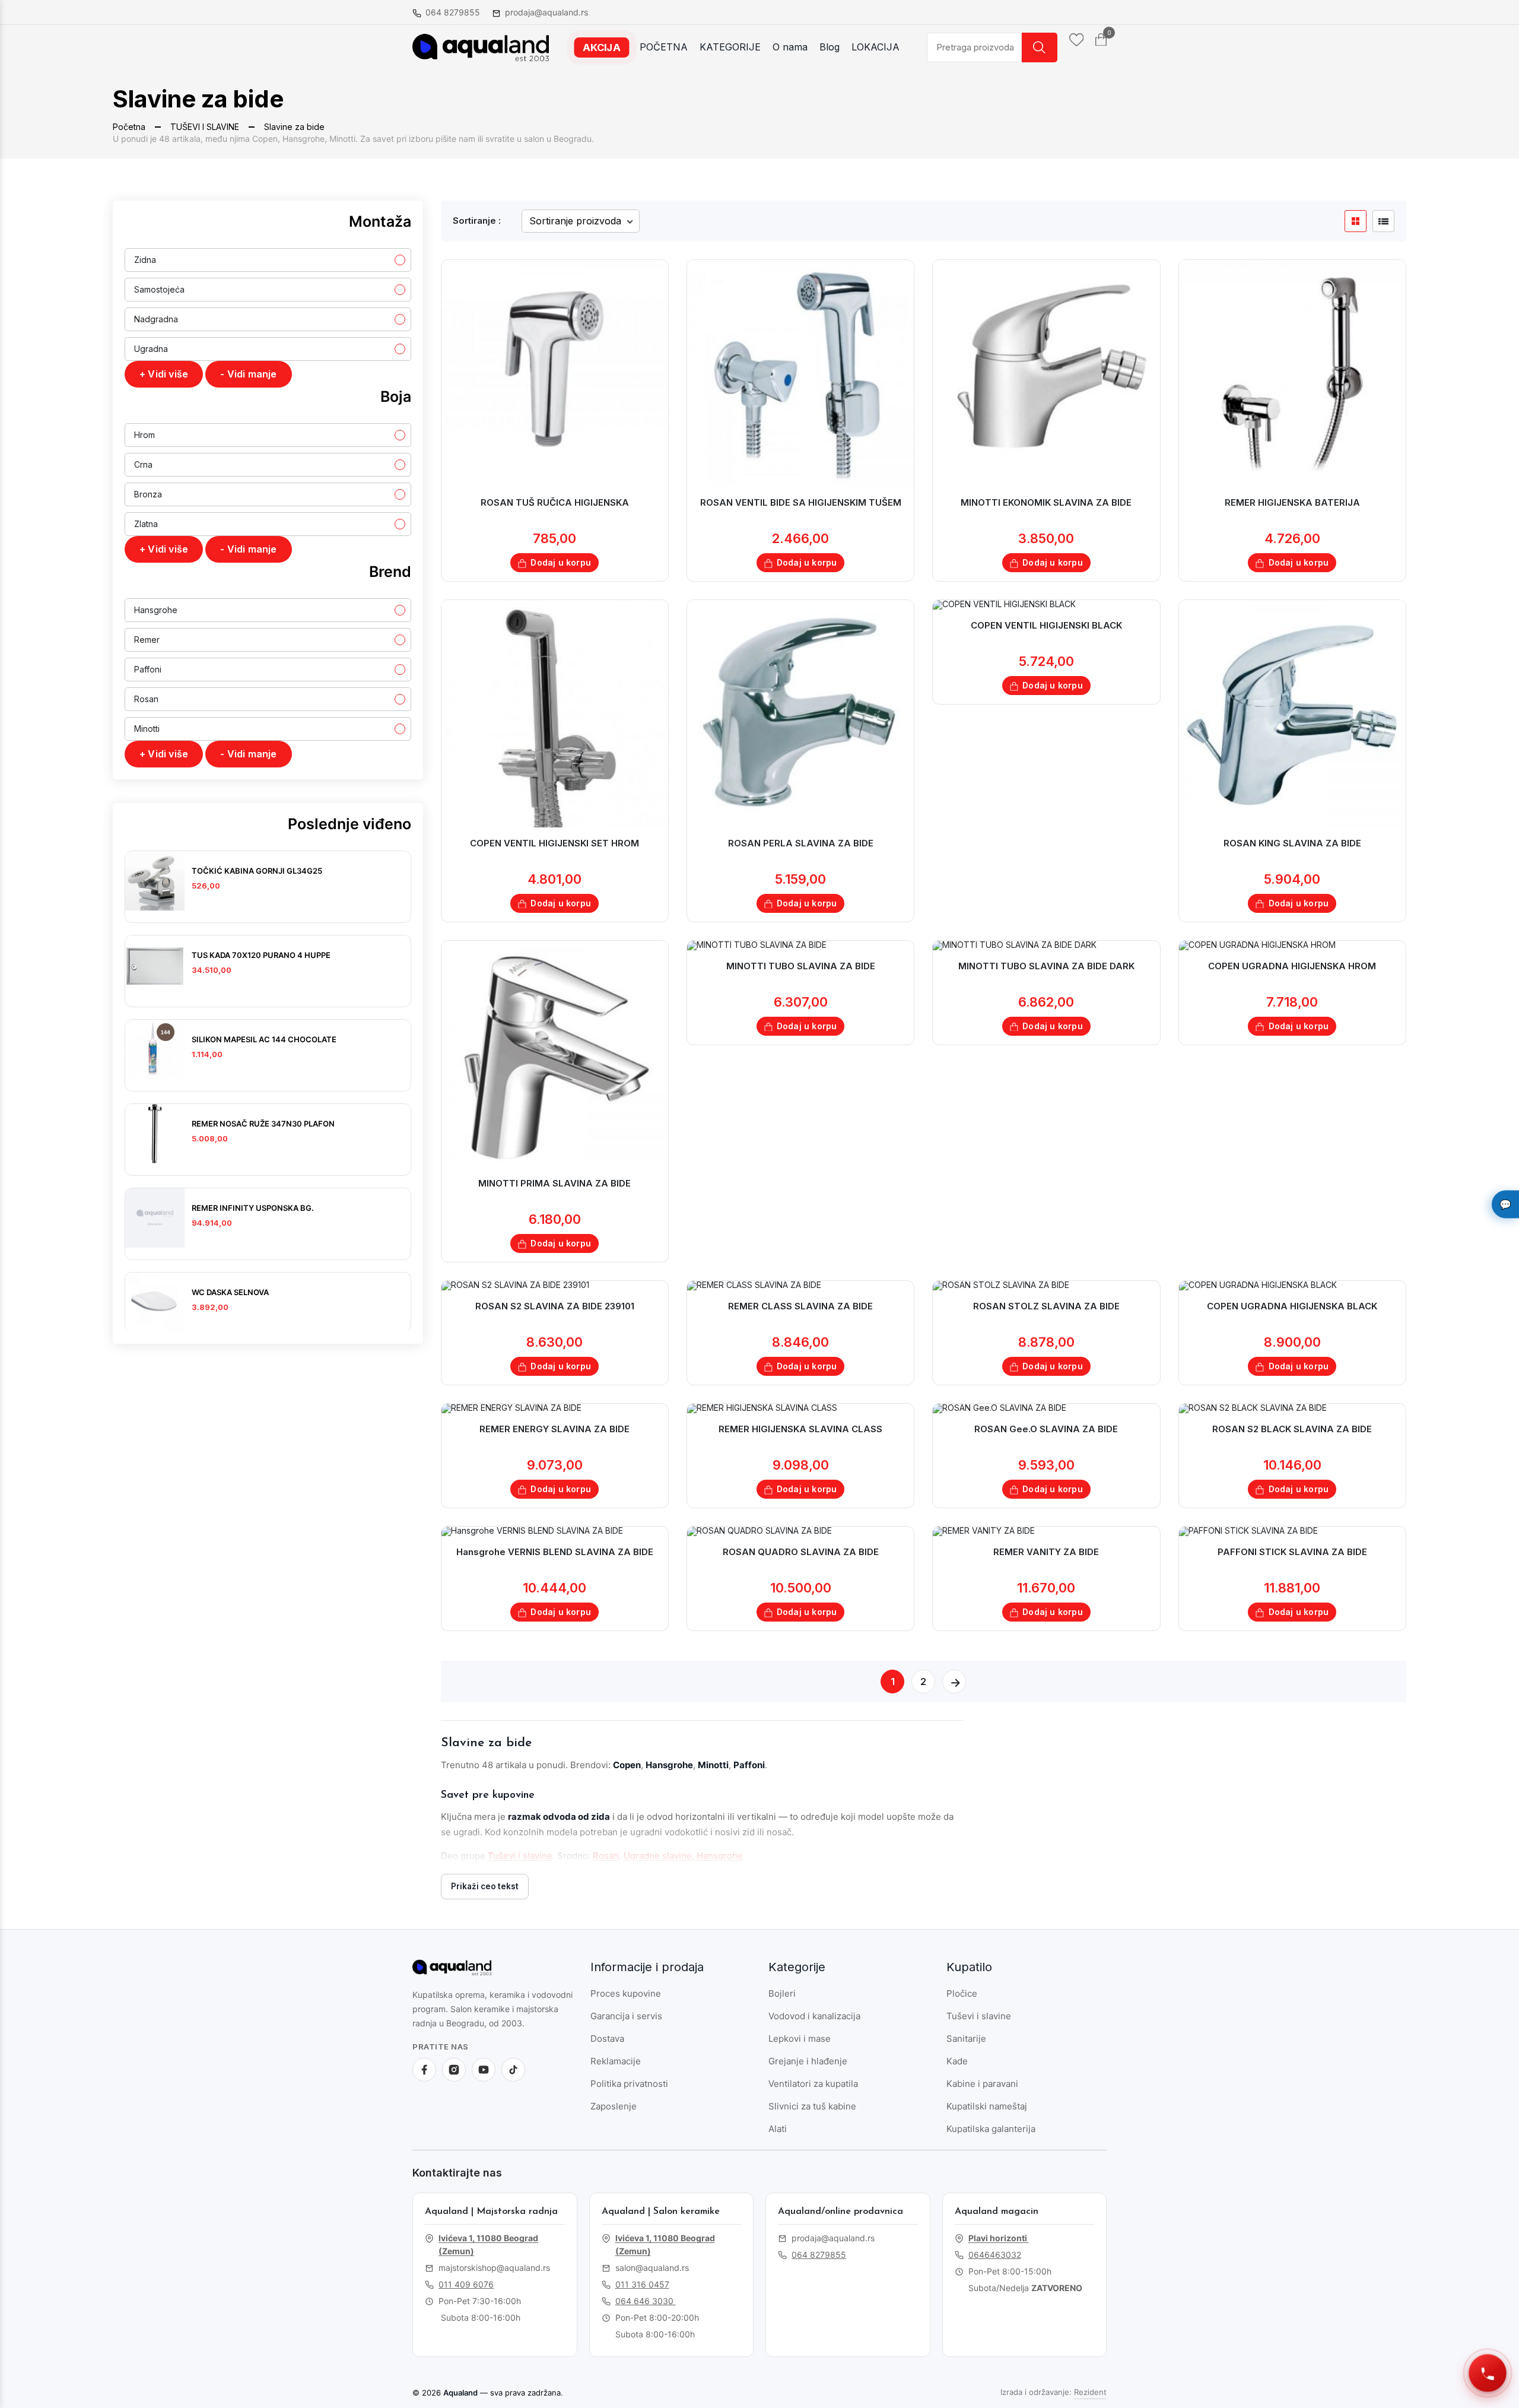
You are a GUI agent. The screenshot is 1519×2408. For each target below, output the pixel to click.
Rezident (1090, 2392)
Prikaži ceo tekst (485, 1886)
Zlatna (146, 524)
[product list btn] (1383, 221)
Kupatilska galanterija (991, 2129)
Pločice (962, 1993)
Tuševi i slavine (520, 1856)
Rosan (146, 699)
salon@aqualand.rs (652, 2268)
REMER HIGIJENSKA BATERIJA (1292, 502)
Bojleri (782, 1993)
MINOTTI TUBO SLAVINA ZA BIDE (801, 966)
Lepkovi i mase (800, 2039)
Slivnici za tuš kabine (812, 2106)
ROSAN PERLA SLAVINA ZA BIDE (801, 843)
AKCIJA (602, 47)
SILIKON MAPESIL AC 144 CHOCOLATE (264, 1039)
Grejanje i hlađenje (808, 2061)
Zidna (145, 260)
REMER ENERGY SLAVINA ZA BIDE (554, 1429)
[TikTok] (513, 2070)
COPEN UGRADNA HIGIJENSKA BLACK (1292, 1306)
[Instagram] (454, 2070)
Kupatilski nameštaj (987, 2106)
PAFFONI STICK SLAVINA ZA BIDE (1292, 1552)
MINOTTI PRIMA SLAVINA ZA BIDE (554, 1183)
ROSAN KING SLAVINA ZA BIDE (1292, 843)
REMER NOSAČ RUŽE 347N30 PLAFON (263, 1124)
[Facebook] (424, 2070)
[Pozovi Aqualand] (1488, 2373)
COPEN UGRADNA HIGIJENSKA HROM (1292, 966)
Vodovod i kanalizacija (814, 2016)
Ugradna (151, 349)
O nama (790, 47)
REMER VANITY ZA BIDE (1046, 1552)
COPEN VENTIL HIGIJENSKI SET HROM (554, 843)
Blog (830, 47)
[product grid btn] (1356, 221)
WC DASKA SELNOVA (230, 1292)
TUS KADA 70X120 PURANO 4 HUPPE (261, 955)
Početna (129, 127)
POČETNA (664, 47)
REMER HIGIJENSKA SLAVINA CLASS (800, 1429)
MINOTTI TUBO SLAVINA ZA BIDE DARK (1046, 966)
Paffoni (148, 669)
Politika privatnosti (629, 2084)
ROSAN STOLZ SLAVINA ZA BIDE (1046, 1306)
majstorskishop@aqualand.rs (494, 2268)
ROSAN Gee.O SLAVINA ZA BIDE (1046, 1429)
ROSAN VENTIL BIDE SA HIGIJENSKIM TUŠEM (801, 502)
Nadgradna (156, 319)
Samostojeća (159, 289)
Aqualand (460, 2393)
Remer (147, 640)
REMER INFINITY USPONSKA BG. (253, 1208)
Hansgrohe (156, 610)
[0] (1101, 39)
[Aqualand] (469, 1972)
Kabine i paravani (982, 2084)
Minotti (147, 729)
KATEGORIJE (730, 47)
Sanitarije (966, 2039)
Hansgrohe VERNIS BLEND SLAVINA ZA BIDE (555, 1552)
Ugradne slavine (658, 1856)
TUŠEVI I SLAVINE (205, 127)
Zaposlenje (614, 2106)
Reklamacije (616, 2061)
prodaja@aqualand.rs (546, 12)
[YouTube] (484, 2070)
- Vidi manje (248, 374)
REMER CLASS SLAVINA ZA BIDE (800, 1306)
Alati (778, 2129)
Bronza (148, 494)
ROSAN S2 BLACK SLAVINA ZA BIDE (1292, 1429)
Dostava (607, 2039)
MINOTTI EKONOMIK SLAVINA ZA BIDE (1046, 502)
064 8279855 (453, 12)
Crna (143, 464)
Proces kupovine (626, 1993)
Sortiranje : (477, 221)
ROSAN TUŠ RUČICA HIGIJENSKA (555, 502)
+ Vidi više (164, 374)
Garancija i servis (626, 2016)
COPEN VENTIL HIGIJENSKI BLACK (1046, 625)
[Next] (954, 1682)
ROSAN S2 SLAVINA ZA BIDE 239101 (555, 1306)
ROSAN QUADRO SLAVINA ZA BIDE (801, 1552)
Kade (957, 2061)
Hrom (144, 435)
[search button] (1040, 47)
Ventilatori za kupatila (813, 2084)
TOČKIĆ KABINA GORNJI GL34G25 (257, 871)
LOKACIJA (876, 47)
